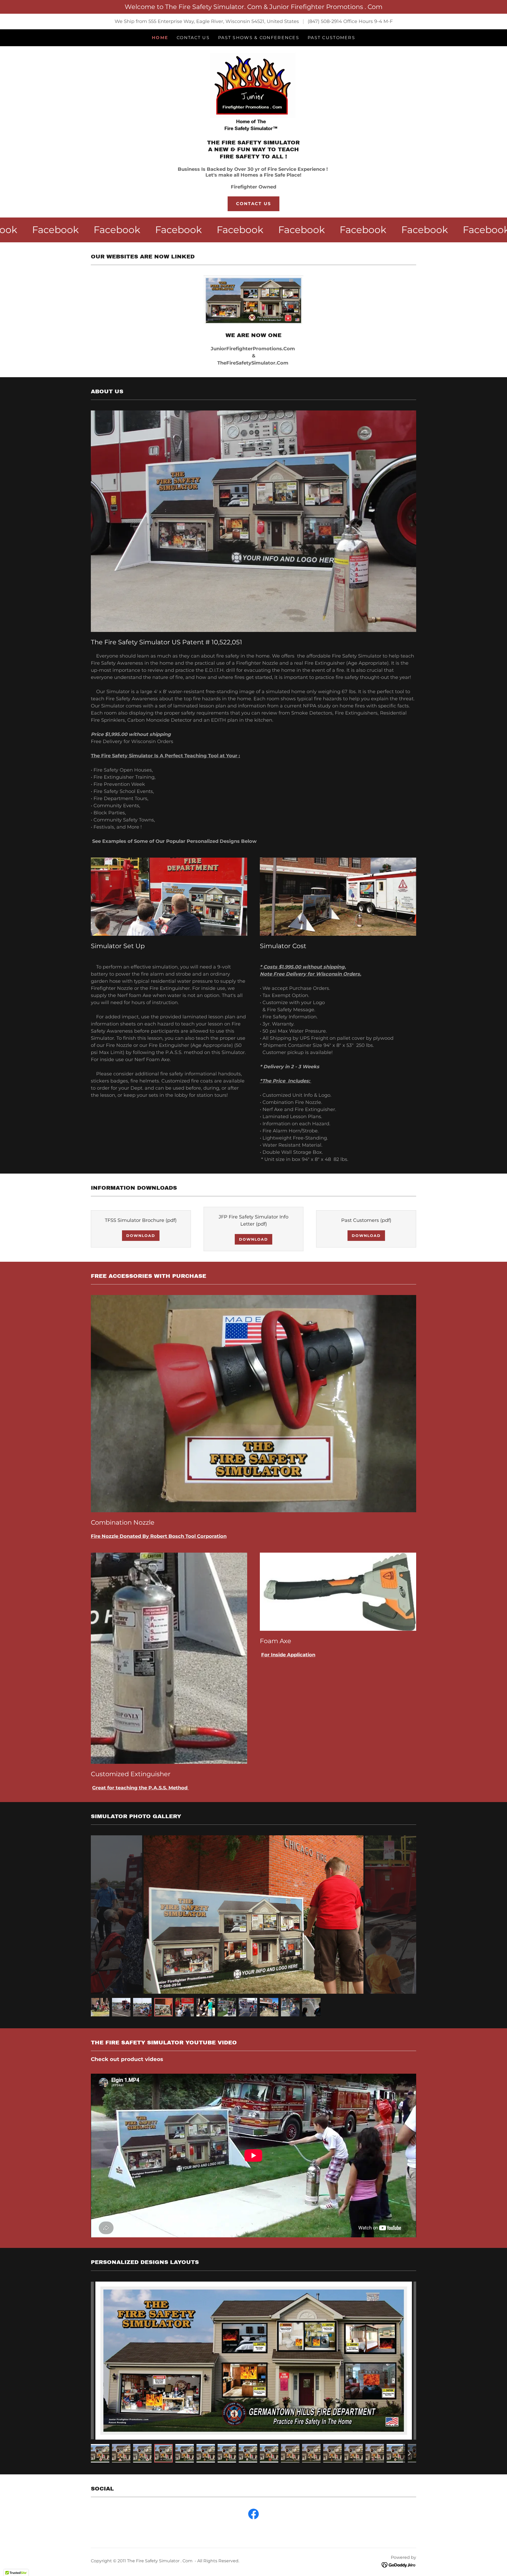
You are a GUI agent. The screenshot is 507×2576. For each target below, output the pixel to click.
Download (141, 1236)
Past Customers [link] (331, 38)
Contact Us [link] (193, 38)
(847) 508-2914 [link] (325, 21)
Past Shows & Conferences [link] (259, 38)
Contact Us (254, 204)
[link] (253, 94)
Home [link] (160, 38)
